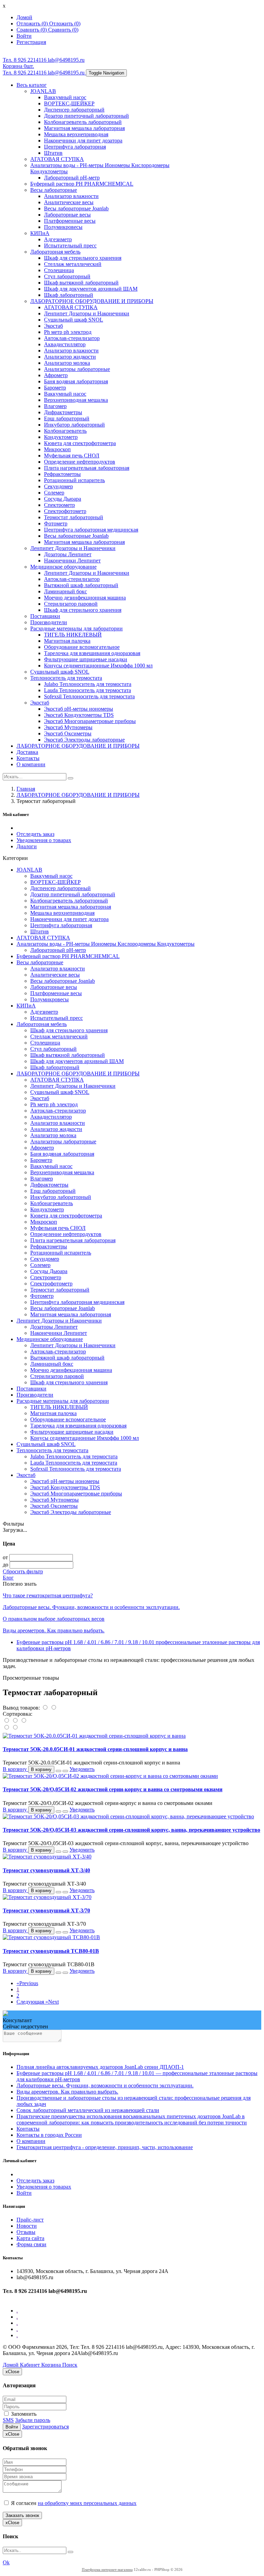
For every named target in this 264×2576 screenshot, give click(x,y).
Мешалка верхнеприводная (76, 134)
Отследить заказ (35, 834)
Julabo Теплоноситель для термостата (88, 684)
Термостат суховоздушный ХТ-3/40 (46, 1870)
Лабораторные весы (67, 215)
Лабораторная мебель (55, 252)
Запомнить (23, 2414)
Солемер (54, 493)
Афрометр (56, 375)
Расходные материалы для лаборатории (76, 628)
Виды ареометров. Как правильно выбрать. (54, 1630)
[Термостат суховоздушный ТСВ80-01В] (51, 1937)
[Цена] (24, 1721)
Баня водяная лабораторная (76, 381)
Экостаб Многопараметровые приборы (90, 721)
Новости (27, 2226)
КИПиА (40, 233)
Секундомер (58, 486)
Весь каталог (32, 85)
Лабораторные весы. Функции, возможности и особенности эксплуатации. (91, 1607)
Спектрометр (59, 505)
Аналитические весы (69, 202)
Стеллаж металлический (73, 264)
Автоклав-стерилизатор (72, 338)
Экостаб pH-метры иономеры (79, 709)
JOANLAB (43, 91)
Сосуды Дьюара (63, 499)
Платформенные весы (70, 221)
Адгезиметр (58, 239)
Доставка (27, 752)
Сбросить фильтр (23, 1571)
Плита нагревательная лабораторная (87, 468)
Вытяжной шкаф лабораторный (81, 585)
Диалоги (27, 846)
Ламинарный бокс (65, 591)
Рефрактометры (62, 474)
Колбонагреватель (65, 431)
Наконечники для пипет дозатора (83, 141)
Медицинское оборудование (63, 567)
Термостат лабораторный (74, 517)
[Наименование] (16, 1721)
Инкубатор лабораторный (74, 425)
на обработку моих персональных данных (87, 2503)
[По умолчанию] (7, 1721)
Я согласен (73, 2503)
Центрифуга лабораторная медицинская (91, 530)
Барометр (55, 388)
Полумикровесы (63, 227)
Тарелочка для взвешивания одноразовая (92, 653)
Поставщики (45, 616)
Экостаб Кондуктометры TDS (79, 715)
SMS (8, 2420)
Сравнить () (63, 30)
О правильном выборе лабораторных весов (54, 1619)
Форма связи (31, 2244)
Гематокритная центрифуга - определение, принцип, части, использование (105, 2147)
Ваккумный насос (65, 97)
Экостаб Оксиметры (68, 733)
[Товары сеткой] (53, 1708)
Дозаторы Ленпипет (68, 554)
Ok (6, 2562)
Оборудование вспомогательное (82, 647)
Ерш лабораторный (67, 418)
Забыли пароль (33, 2420)
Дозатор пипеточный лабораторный (86, 116)
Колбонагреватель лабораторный (83, 122)
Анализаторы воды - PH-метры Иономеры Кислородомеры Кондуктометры (106, 944)
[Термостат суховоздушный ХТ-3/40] (47, 1857)
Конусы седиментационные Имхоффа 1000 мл (98, 666)
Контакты (28, 758)
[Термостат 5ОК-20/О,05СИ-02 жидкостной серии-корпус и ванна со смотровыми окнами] (110, 1776)
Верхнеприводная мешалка (76, 400)
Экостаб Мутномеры (68, 727)
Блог (8, 1578)
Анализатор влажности (71, 196)
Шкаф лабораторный (69, 295)
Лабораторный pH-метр (72, 178)
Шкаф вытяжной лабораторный (81, 283)
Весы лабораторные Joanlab (76, 208)
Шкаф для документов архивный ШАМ (91, 289)
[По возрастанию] (7, 1728)
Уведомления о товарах (44, 840)
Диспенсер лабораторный (74, 110)
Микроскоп (57, 449)
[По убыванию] (15, 1728)
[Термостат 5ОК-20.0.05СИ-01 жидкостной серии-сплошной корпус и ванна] (94, 1736)
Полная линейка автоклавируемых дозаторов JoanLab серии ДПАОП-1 (100, 2067)
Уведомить (82, 1769)
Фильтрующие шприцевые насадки (86, 659)
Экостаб (53, 326)
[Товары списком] (46, 1708)
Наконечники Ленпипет (72, 561)
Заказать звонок (22, 2515)
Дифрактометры (63, 412)
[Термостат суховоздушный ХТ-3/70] (47, 1897)
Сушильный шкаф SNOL (74, 320)
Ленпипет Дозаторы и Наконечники (87, 313)
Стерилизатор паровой (71, 604)
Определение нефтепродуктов (80, 462)
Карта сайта (30, 2238)
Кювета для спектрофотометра (80, 443)
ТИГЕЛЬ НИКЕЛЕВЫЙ (73, 635)
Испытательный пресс (70, 246)
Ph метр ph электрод (68, 332)
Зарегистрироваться (45, 2427)
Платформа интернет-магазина (107, 2569)
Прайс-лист (30, 2220)
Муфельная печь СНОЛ (72, 456)
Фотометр (56, 523)
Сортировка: (18, 1714)
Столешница (59, 270)
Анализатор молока (67, 363)
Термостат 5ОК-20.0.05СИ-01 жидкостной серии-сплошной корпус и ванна (95, 1749)
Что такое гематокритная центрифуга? (48, 1595)
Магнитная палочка (67, 641)
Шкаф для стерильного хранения (83, 258)
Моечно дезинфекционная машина (85, 598)
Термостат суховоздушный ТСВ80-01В (51, 1951)
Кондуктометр (61, 437)
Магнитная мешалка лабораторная (84, 128)
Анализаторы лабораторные (77, 369)
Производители (49, 622)
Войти (24, 2193)
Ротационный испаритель (74, 480)
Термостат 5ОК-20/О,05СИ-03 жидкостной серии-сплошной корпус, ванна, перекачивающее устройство (131, 1830)
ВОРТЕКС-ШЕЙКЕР (69, 103)
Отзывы (26, 2232)
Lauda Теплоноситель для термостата (87, 690)
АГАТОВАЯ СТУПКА (57, 159)
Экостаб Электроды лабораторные (84, 740)
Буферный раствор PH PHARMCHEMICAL (82, 184)
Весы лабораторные (54, 190)
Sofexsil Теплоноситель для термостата (89, 696)
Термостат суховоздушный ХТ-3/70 (46, 1910)
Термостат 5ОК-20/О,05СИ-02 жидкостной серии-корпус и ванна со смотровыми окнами (113, 1789)
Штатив (53, 153)
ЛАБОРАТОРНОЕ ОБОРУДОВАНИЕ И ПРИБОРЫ (92, 301)
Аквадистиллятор (65, 344)
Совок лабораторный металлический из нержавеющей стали (88, 2110)
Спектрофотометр (65, 511)
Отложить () (65, 24)
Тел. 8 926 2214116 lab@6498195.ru (44, 60)
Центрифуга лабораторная (75, 147)
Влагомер (55, 406)
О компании (31, 764)
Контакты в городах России (49, 2135)
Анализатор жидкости (70, 357)
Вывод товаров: (21, 1708)
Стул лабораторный (67, 276)
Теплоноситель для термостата (66, 678)
